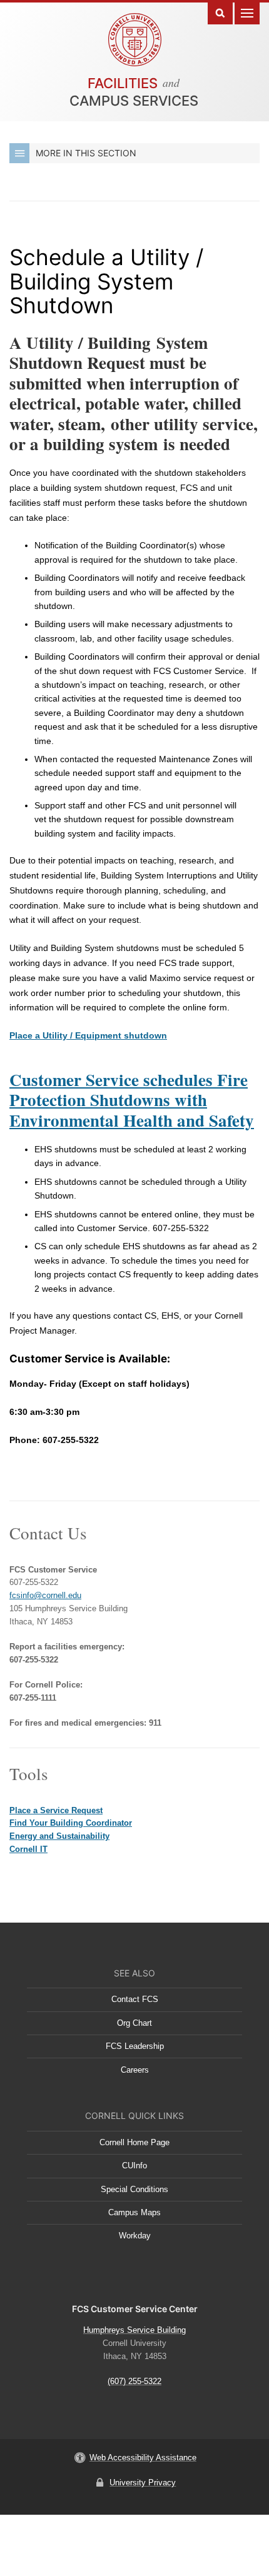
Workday (135, 2236)
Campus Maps (134, 2212)
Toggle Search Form (220, 12)
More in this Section (86, 153)
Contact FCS (135, 1999)
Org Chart (134, 2023)
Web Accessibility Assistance (143, 2458)
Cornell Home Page (134, 2142)
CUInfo (134, 2166)
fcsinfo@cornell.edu (45, 1595)
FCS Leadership (135, 2046)
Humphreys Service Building (134, 2330)
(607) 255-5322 (134, 2381)
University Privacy (143, 2483)
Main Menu (247, 12)
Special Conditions (134, 2189)
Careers (135, 2070)
